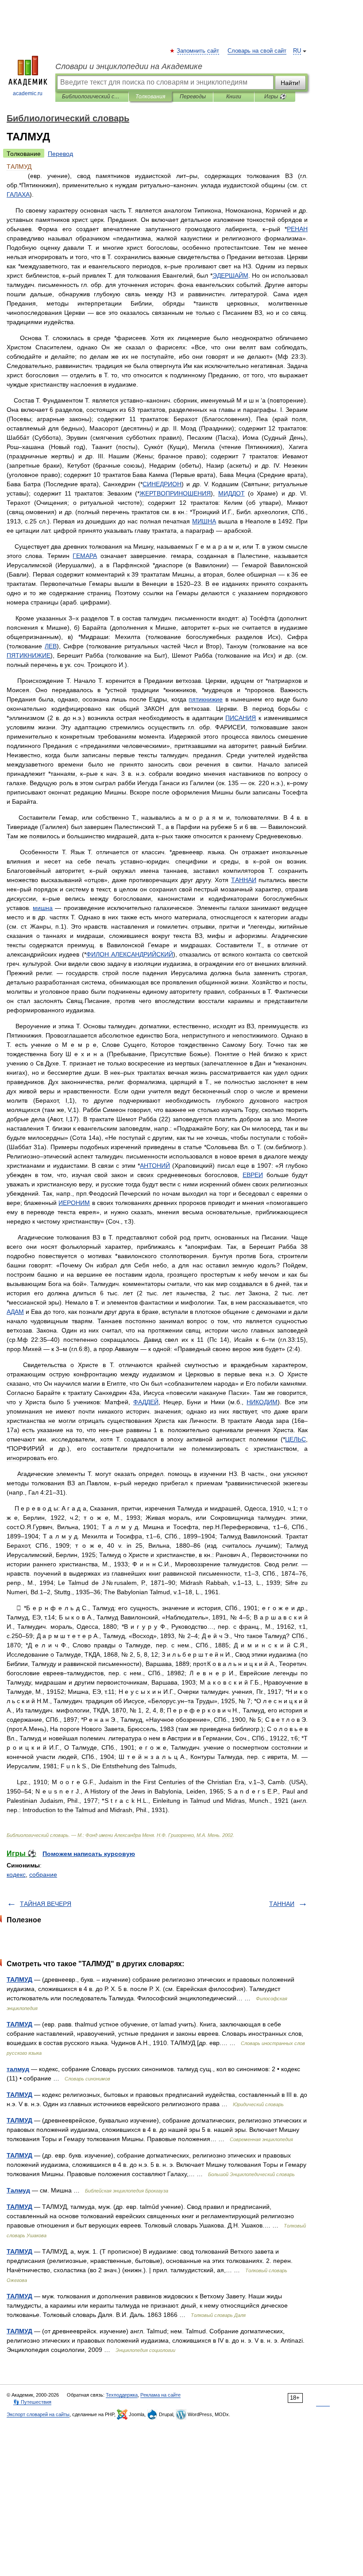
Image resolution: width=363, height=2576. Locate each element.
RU (297, 51)
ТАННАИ (282, 1904)
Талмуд (18, 2190)
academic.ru (28, 93)
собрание (43, 1875)
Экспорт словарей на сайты (38, 2414)
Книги (234, 97)
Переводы (193, 97)
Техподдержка (122, 2395)
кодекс (16, 1875)
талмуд (18, 2069)
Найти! (290, 83)
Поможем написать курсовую (89, 1854)
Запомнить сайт (198, 51)
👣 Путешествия (32, 2402)
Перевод (60, 154)
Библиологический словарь (92, 97)
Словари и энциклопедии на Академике (129, 66)
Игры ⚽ (275, 97)
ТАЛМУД (19, 1979)
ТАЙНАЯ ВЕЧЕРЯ (46, 1904)
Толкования (150, 97)
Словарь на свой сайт (257, 51)
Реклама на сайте (160, 2395)
